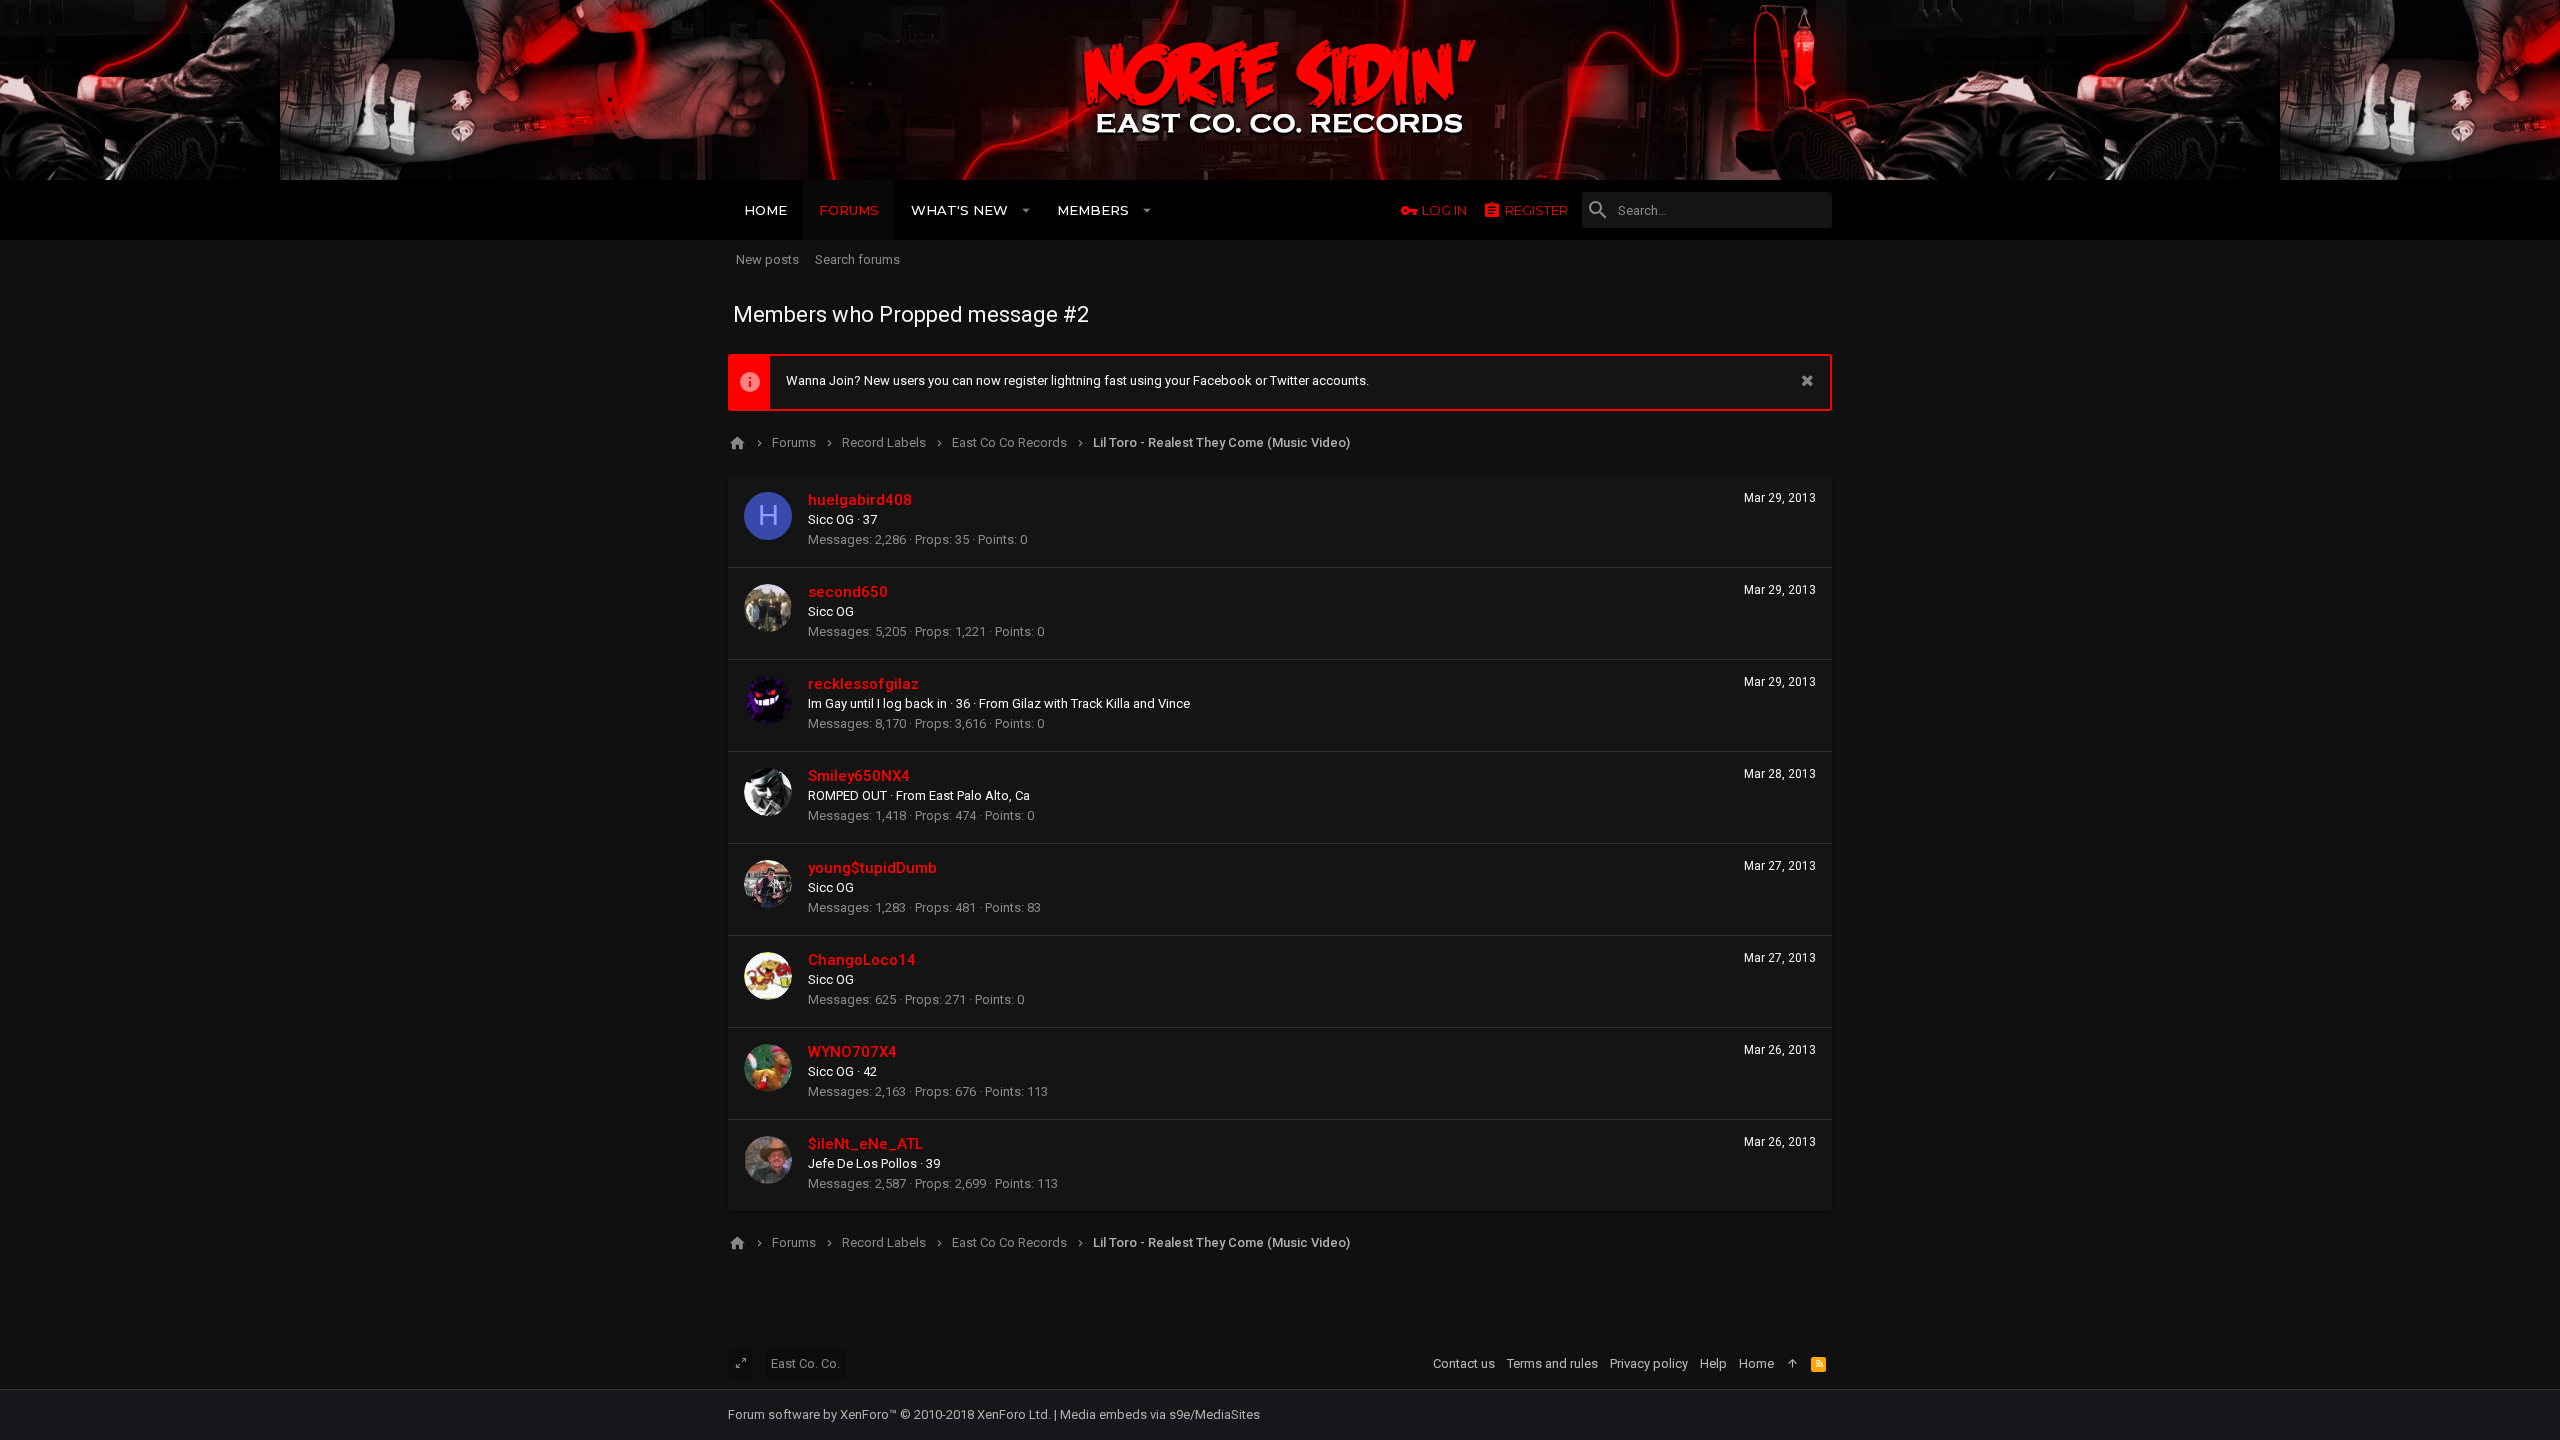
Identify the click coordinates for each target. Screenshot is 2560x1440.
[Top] (1792, 1364)
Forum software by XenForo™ (889, 1414)
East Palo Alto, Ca (979, 795)
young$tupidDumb (872, 868)
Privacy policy (1649, 1363)
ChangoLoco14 (862, 960)
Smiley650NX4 (859, 776)
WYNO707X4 (852, 1052)
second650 (848, 592)
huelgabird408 (860, 500)
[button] (1026, 210)
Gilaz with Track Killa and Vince (1101, 703)
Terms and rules (1552, 1363)
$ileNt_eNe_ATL (865, 1144)
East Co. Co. (805, 1363)
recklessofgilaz (863, 684)
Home (1756, 1363)
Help (1713, 1363)
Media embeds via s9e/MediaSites (1160, 1414)
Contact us (1464, 1363)
